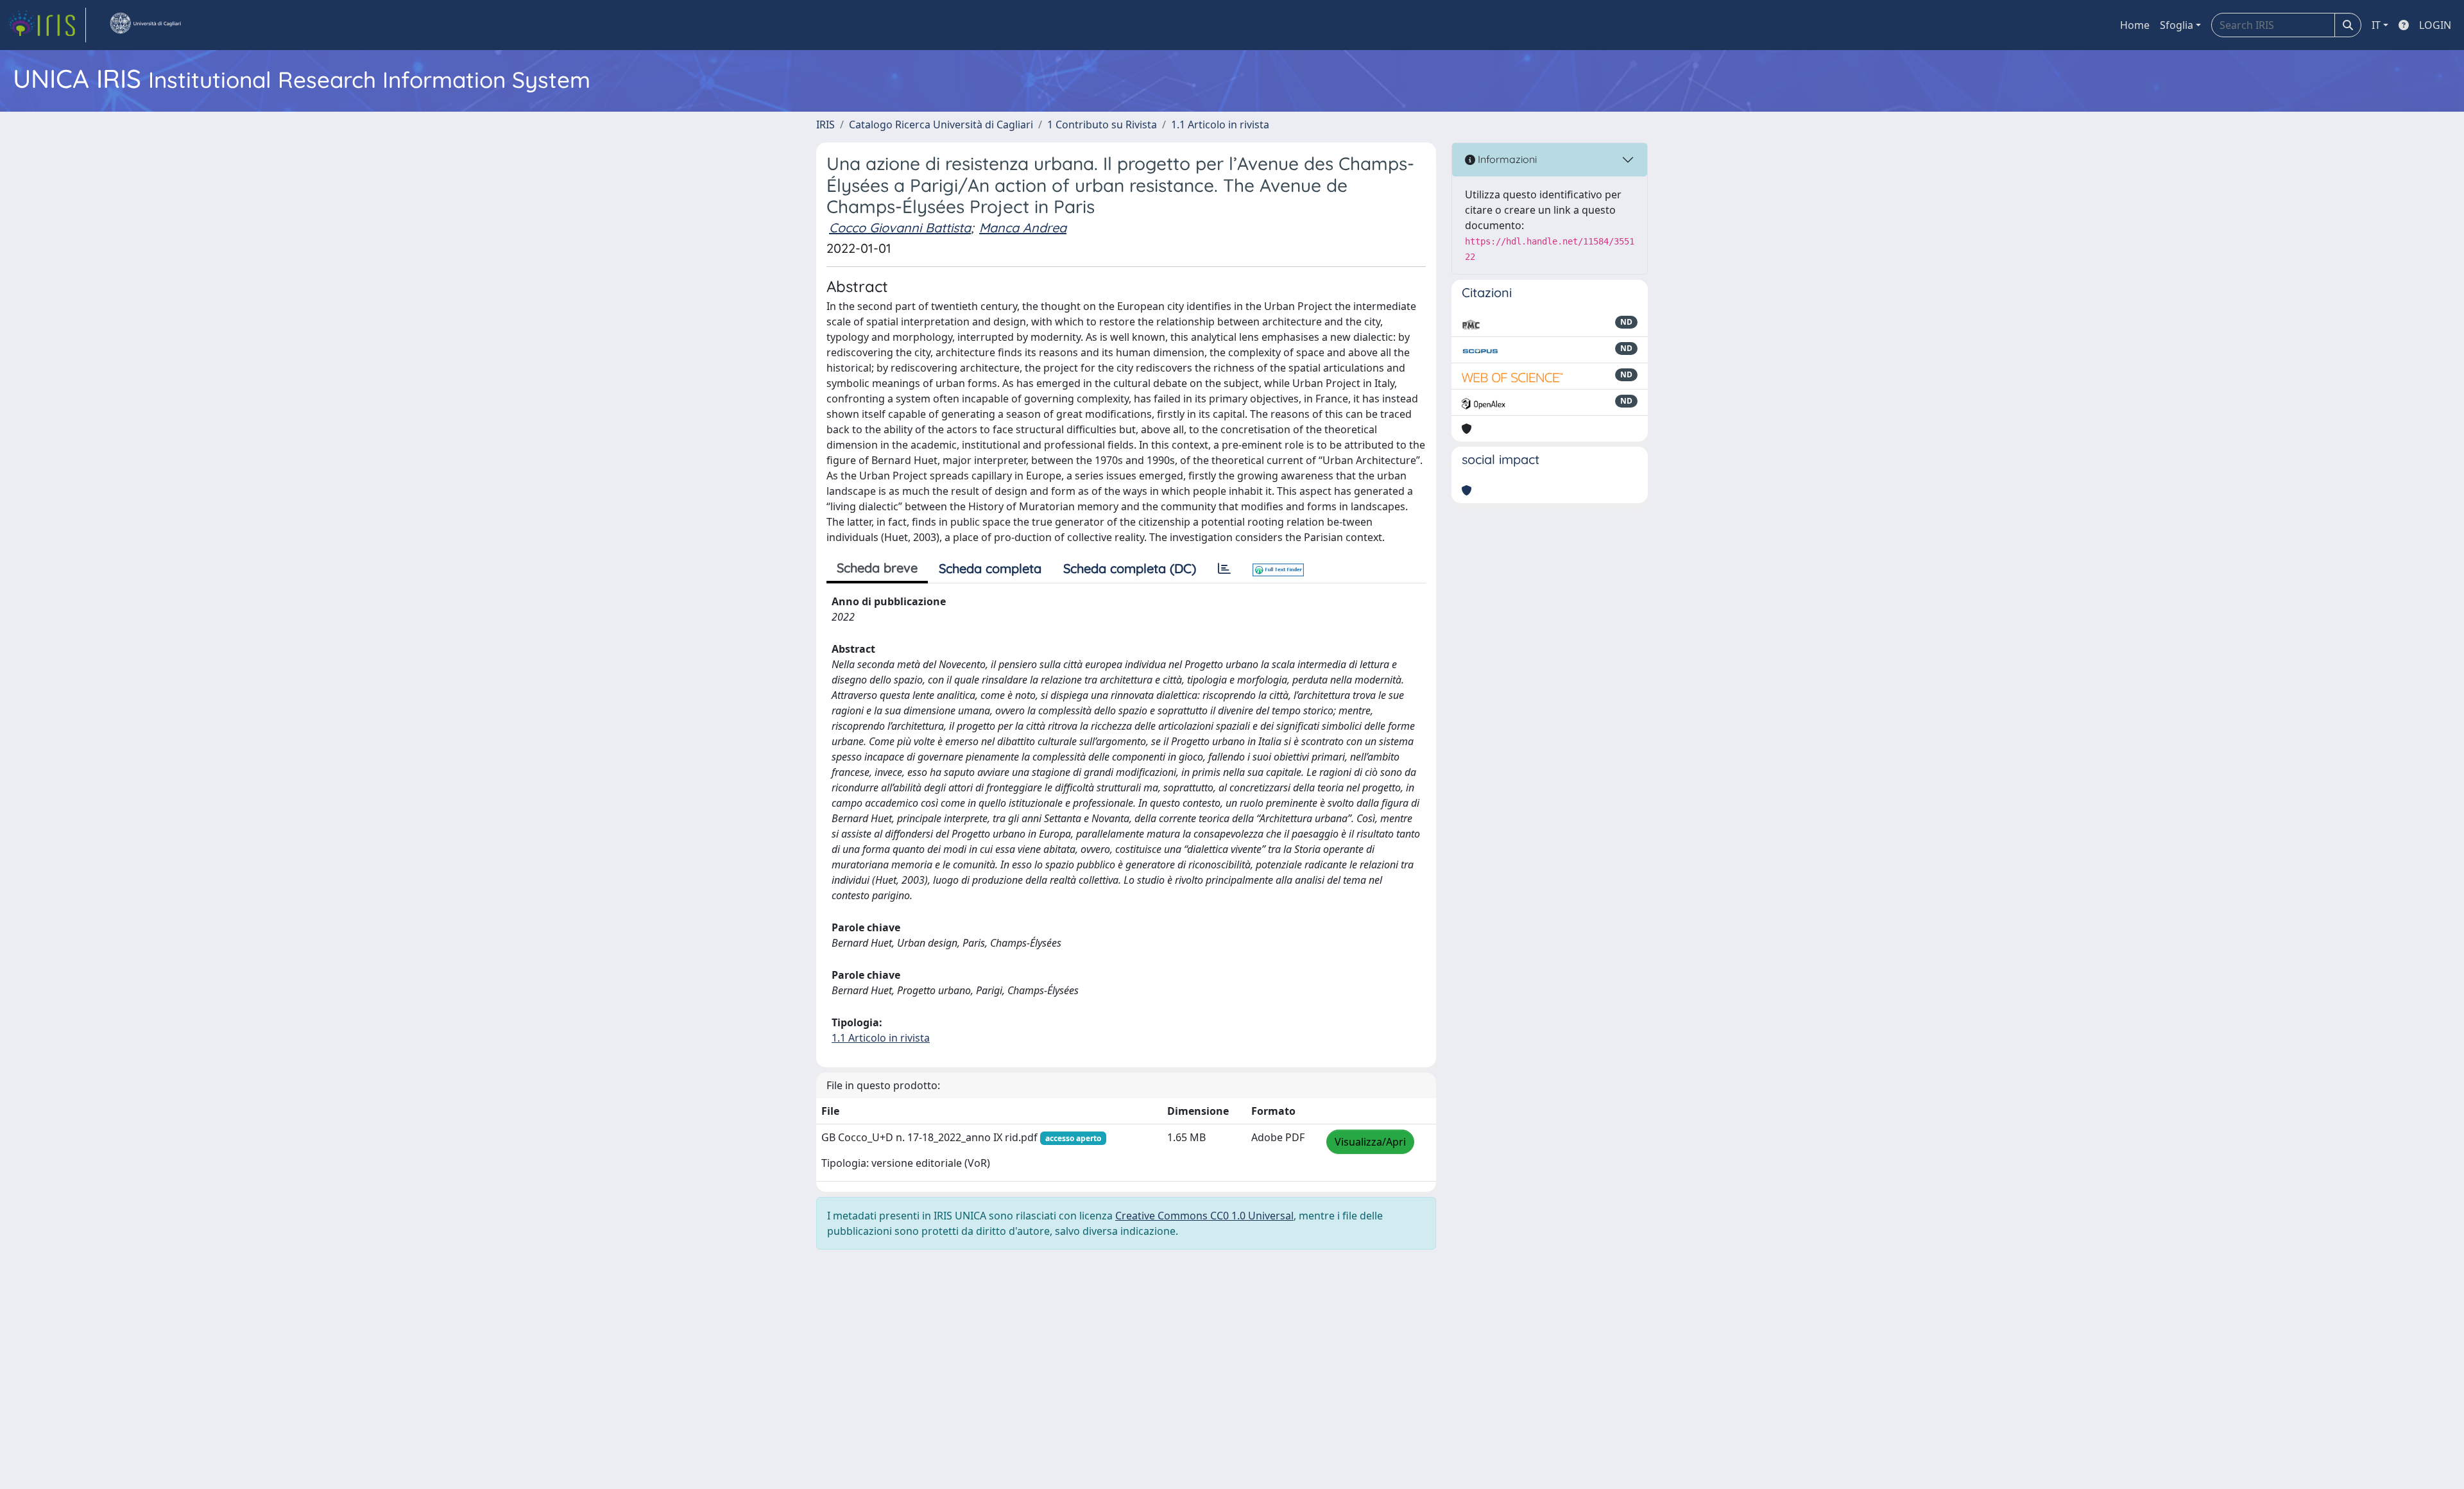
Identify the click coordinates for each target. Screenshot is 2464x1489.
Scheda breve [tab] (877, 568)
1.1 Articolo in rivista (1220, 125)
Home (2135, 25)
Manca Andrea (1023, 228)
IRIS (826, 125)
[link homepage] (47, 25)
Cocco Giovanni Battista (900, 228)
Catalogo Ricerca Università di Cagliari (941, 125)
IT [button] (2376, 25)
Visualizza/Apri (1370, 1142)
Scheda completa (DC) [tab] (1130, 568)
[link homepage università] (145, 25)
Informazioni (1506, 159)
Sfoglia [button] (2177, 25)
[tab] (1224, 569)
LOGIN (2435, 25)
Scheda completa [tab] (990, 568)
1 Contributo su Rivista (1102, 125)
